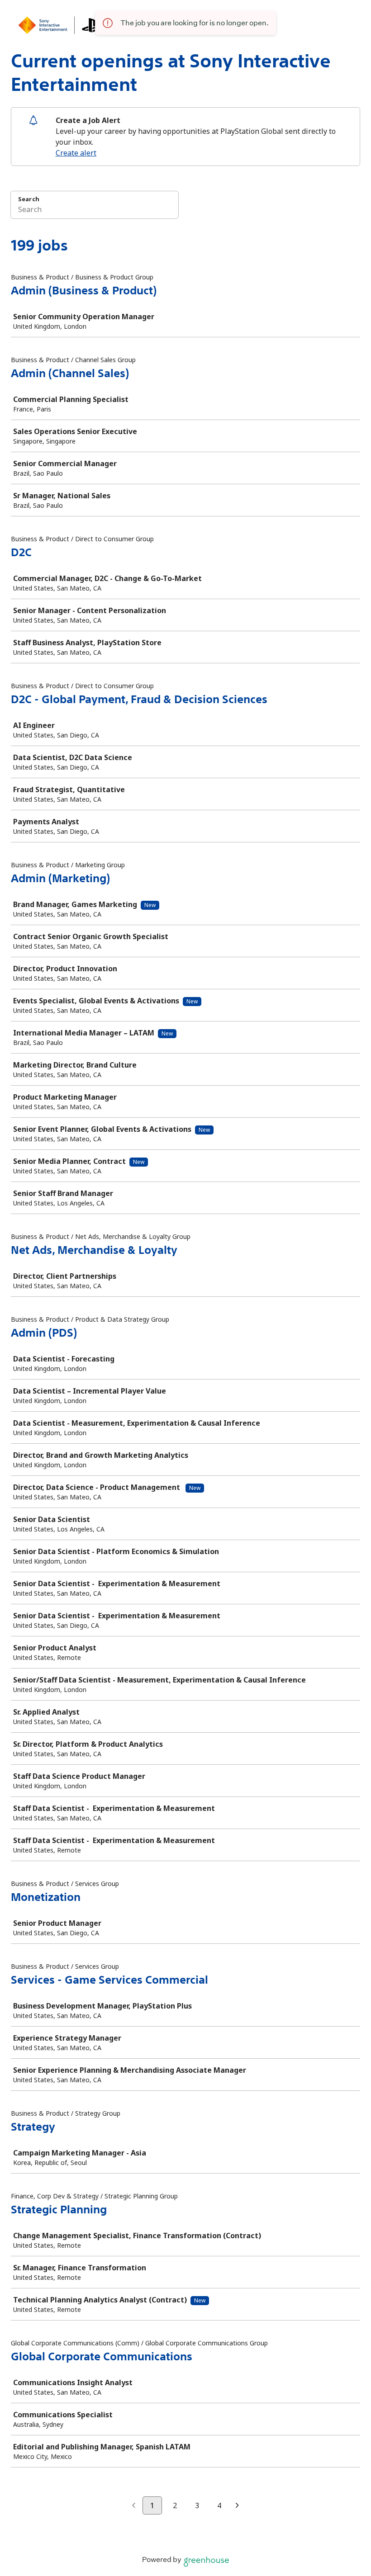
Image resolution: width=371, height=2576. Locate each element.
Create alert (76, 153)
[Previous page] (134, 2506)
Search (29, 199)
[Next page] (237, 2506)
